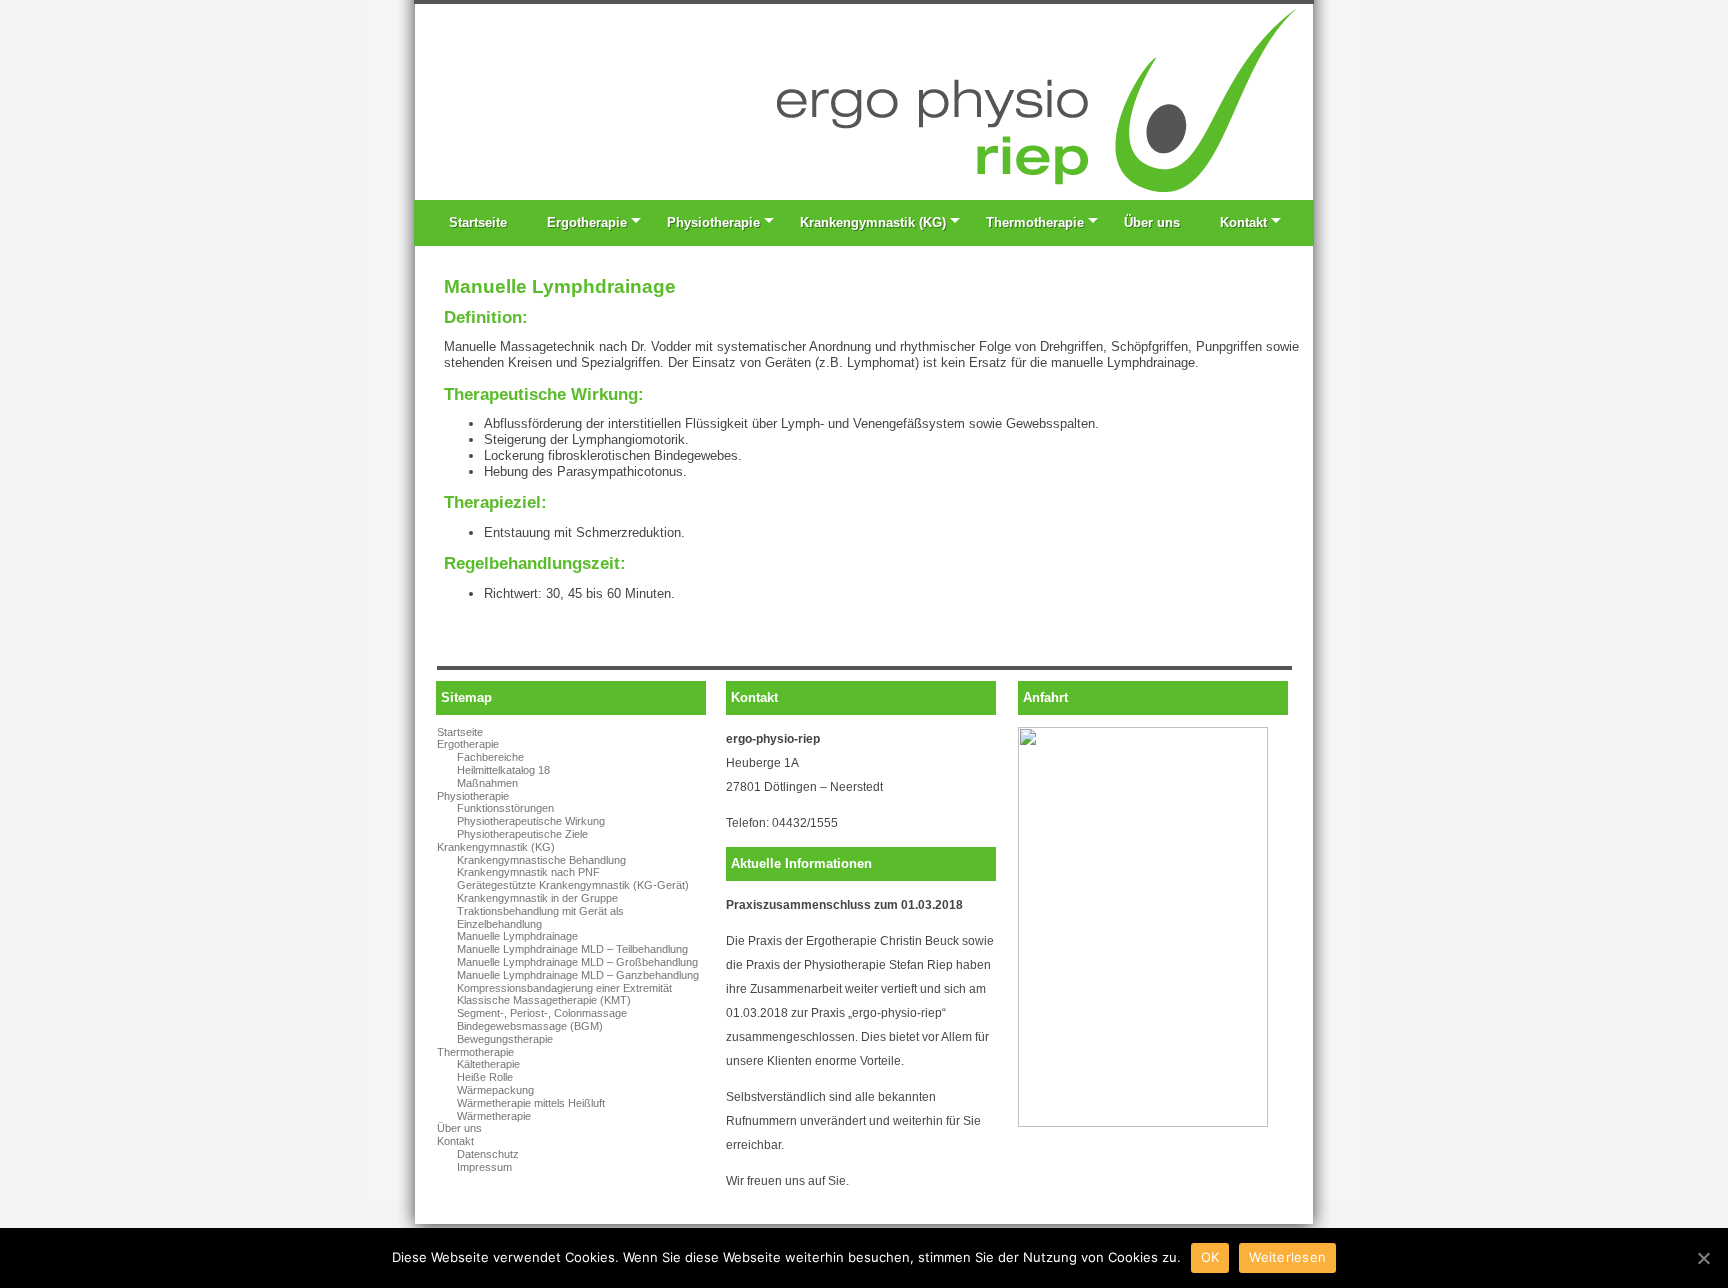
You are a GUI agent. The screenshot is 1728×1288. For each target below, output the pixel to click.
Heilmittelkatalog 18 (503, 770)
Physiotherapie (713, 222)
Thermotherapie (1035, 222)
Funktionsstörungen (505, 808)
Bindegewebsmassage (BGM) (530, 1026)
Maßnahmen (487, 783)
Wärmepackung (495, 1090)
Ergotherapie (587, 222)
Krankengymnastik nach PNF (528, 872)
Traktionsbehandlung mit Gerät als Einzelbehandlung (540, 917)
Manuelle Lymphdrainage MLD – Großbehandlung (577, 962)
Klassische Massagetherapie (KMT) (544, 1000)
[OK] (1703, 1258)
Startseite (478, 222)
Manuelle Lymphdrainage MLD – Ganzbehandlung (578, 975)
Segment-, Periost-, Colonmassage (542, 1013)
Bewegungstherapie (505, 1039)
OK (1210, 1257)
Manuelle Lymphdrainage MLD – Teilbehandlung (572, 949)
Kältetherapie (488, 1064)
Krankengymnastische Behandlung (541, 860)
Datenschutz (488, 1154)
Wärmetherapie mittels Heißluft (531, 1103)
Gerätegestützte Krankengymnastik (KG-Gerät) (573, 885)
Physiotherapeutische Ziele (522, 834)
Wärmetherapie (494, 1116)
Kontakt (1243, 222)
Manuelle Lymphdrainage (517, 936)
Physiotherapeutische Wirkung (531, 821)
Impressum (484, 1167)
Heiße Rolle (485, 1077)
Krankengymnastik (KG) (873, 222)
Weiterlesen (1287, 1257)
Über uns (1152, 222)
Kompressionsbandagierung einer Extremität (564, 988)
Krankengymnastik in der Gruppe (537, 898)
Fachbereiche (490, 757)
